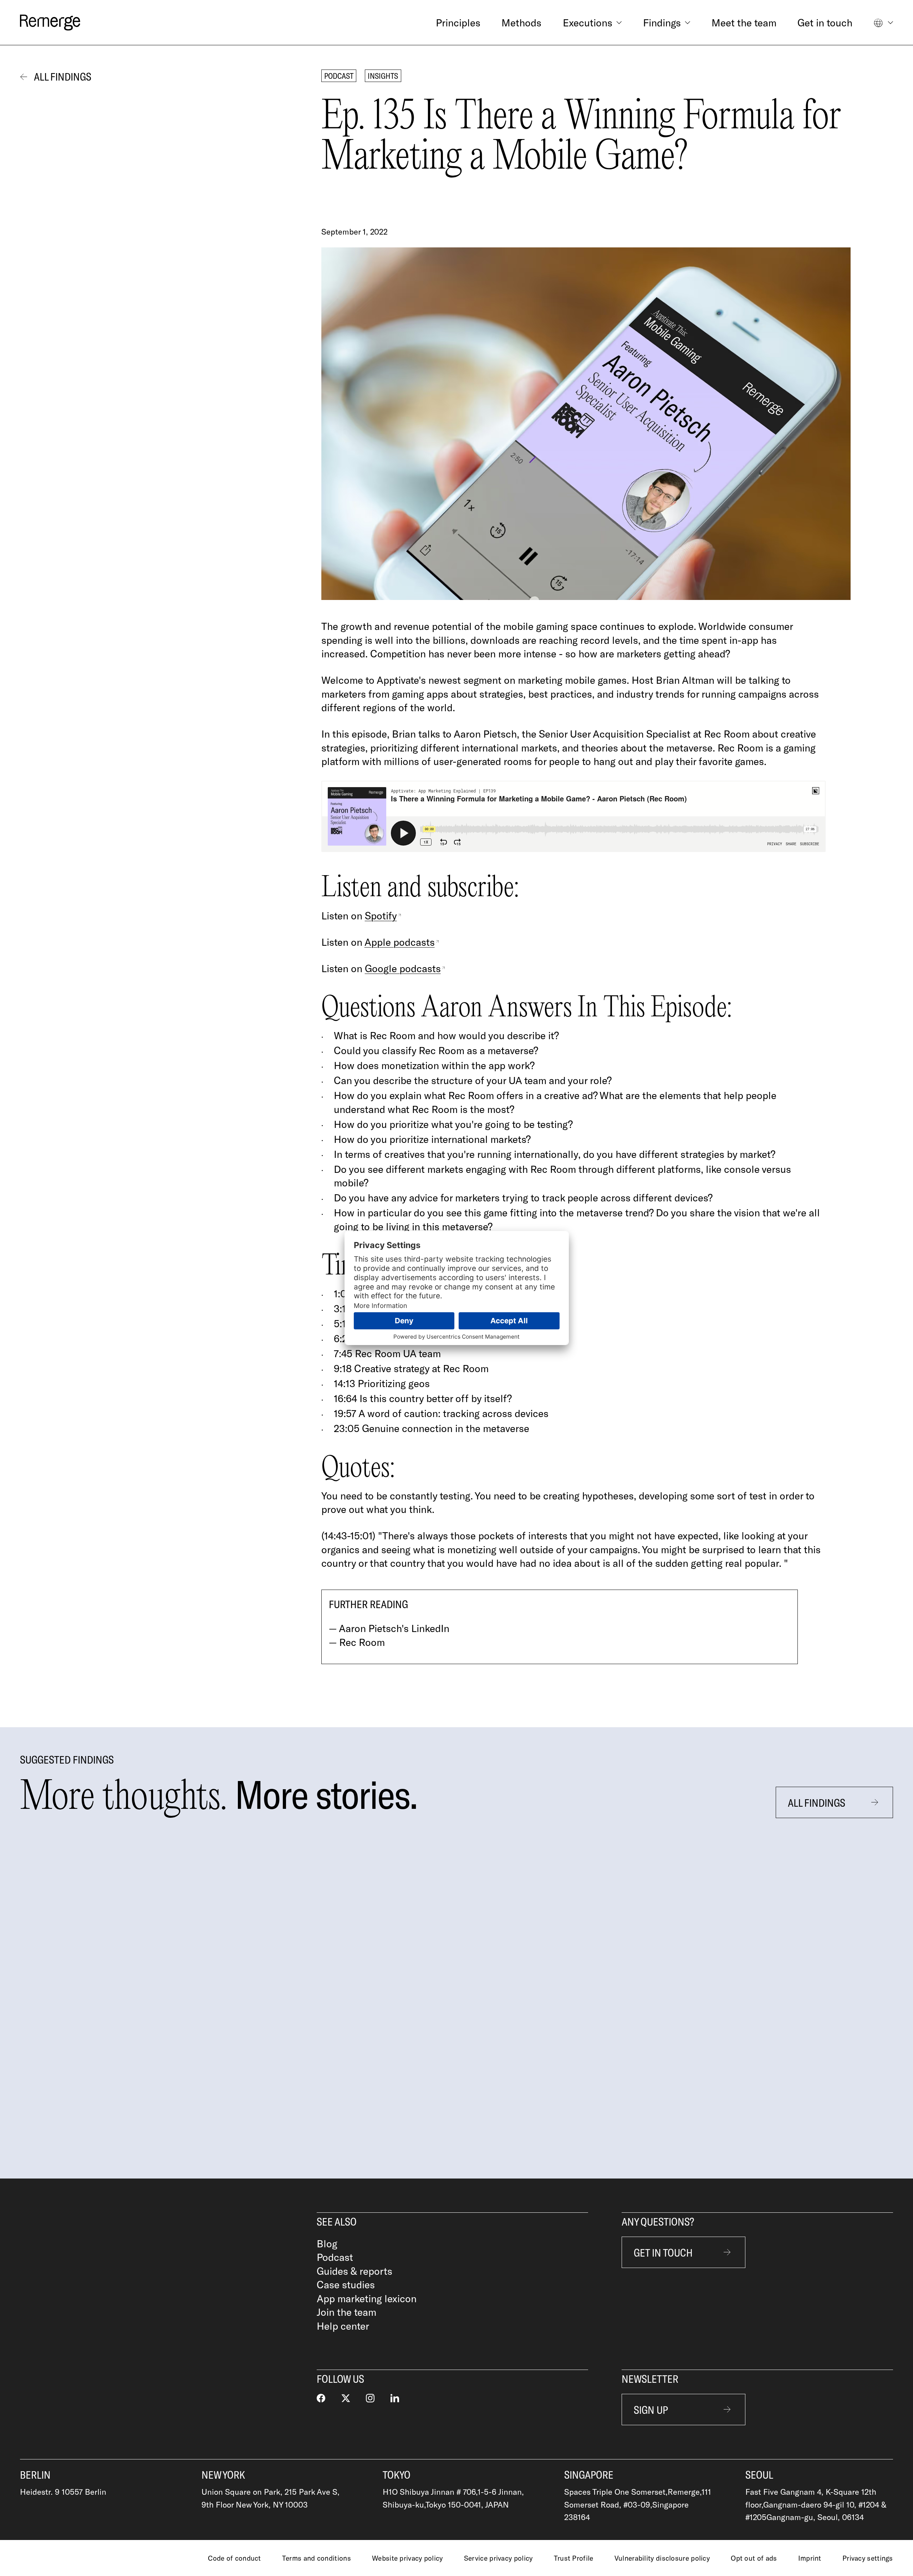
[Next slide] (892, 1990)
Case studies (346, 2284)
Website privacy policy (407, 2558)
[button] (592, 22)
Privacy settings (868, 2558)
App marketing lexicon (367, 2298)
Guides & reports (355, 2271)
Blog (327, 2243)
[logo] (50, 22)
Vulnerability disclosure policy (662, 2558)
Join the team (346, 2312)
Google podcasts (403, 968)
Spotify (381, 915)
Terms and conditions (317, 2558)
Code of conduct (234, 2558)
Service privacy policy (498, 2558)
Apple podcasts (400, 942)
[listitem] (153, 1990)
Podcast (335, 2257)
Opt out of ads (754, 2558)
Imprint (810, 2558)
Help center (343, 2326)
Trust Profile (574, 2558)
